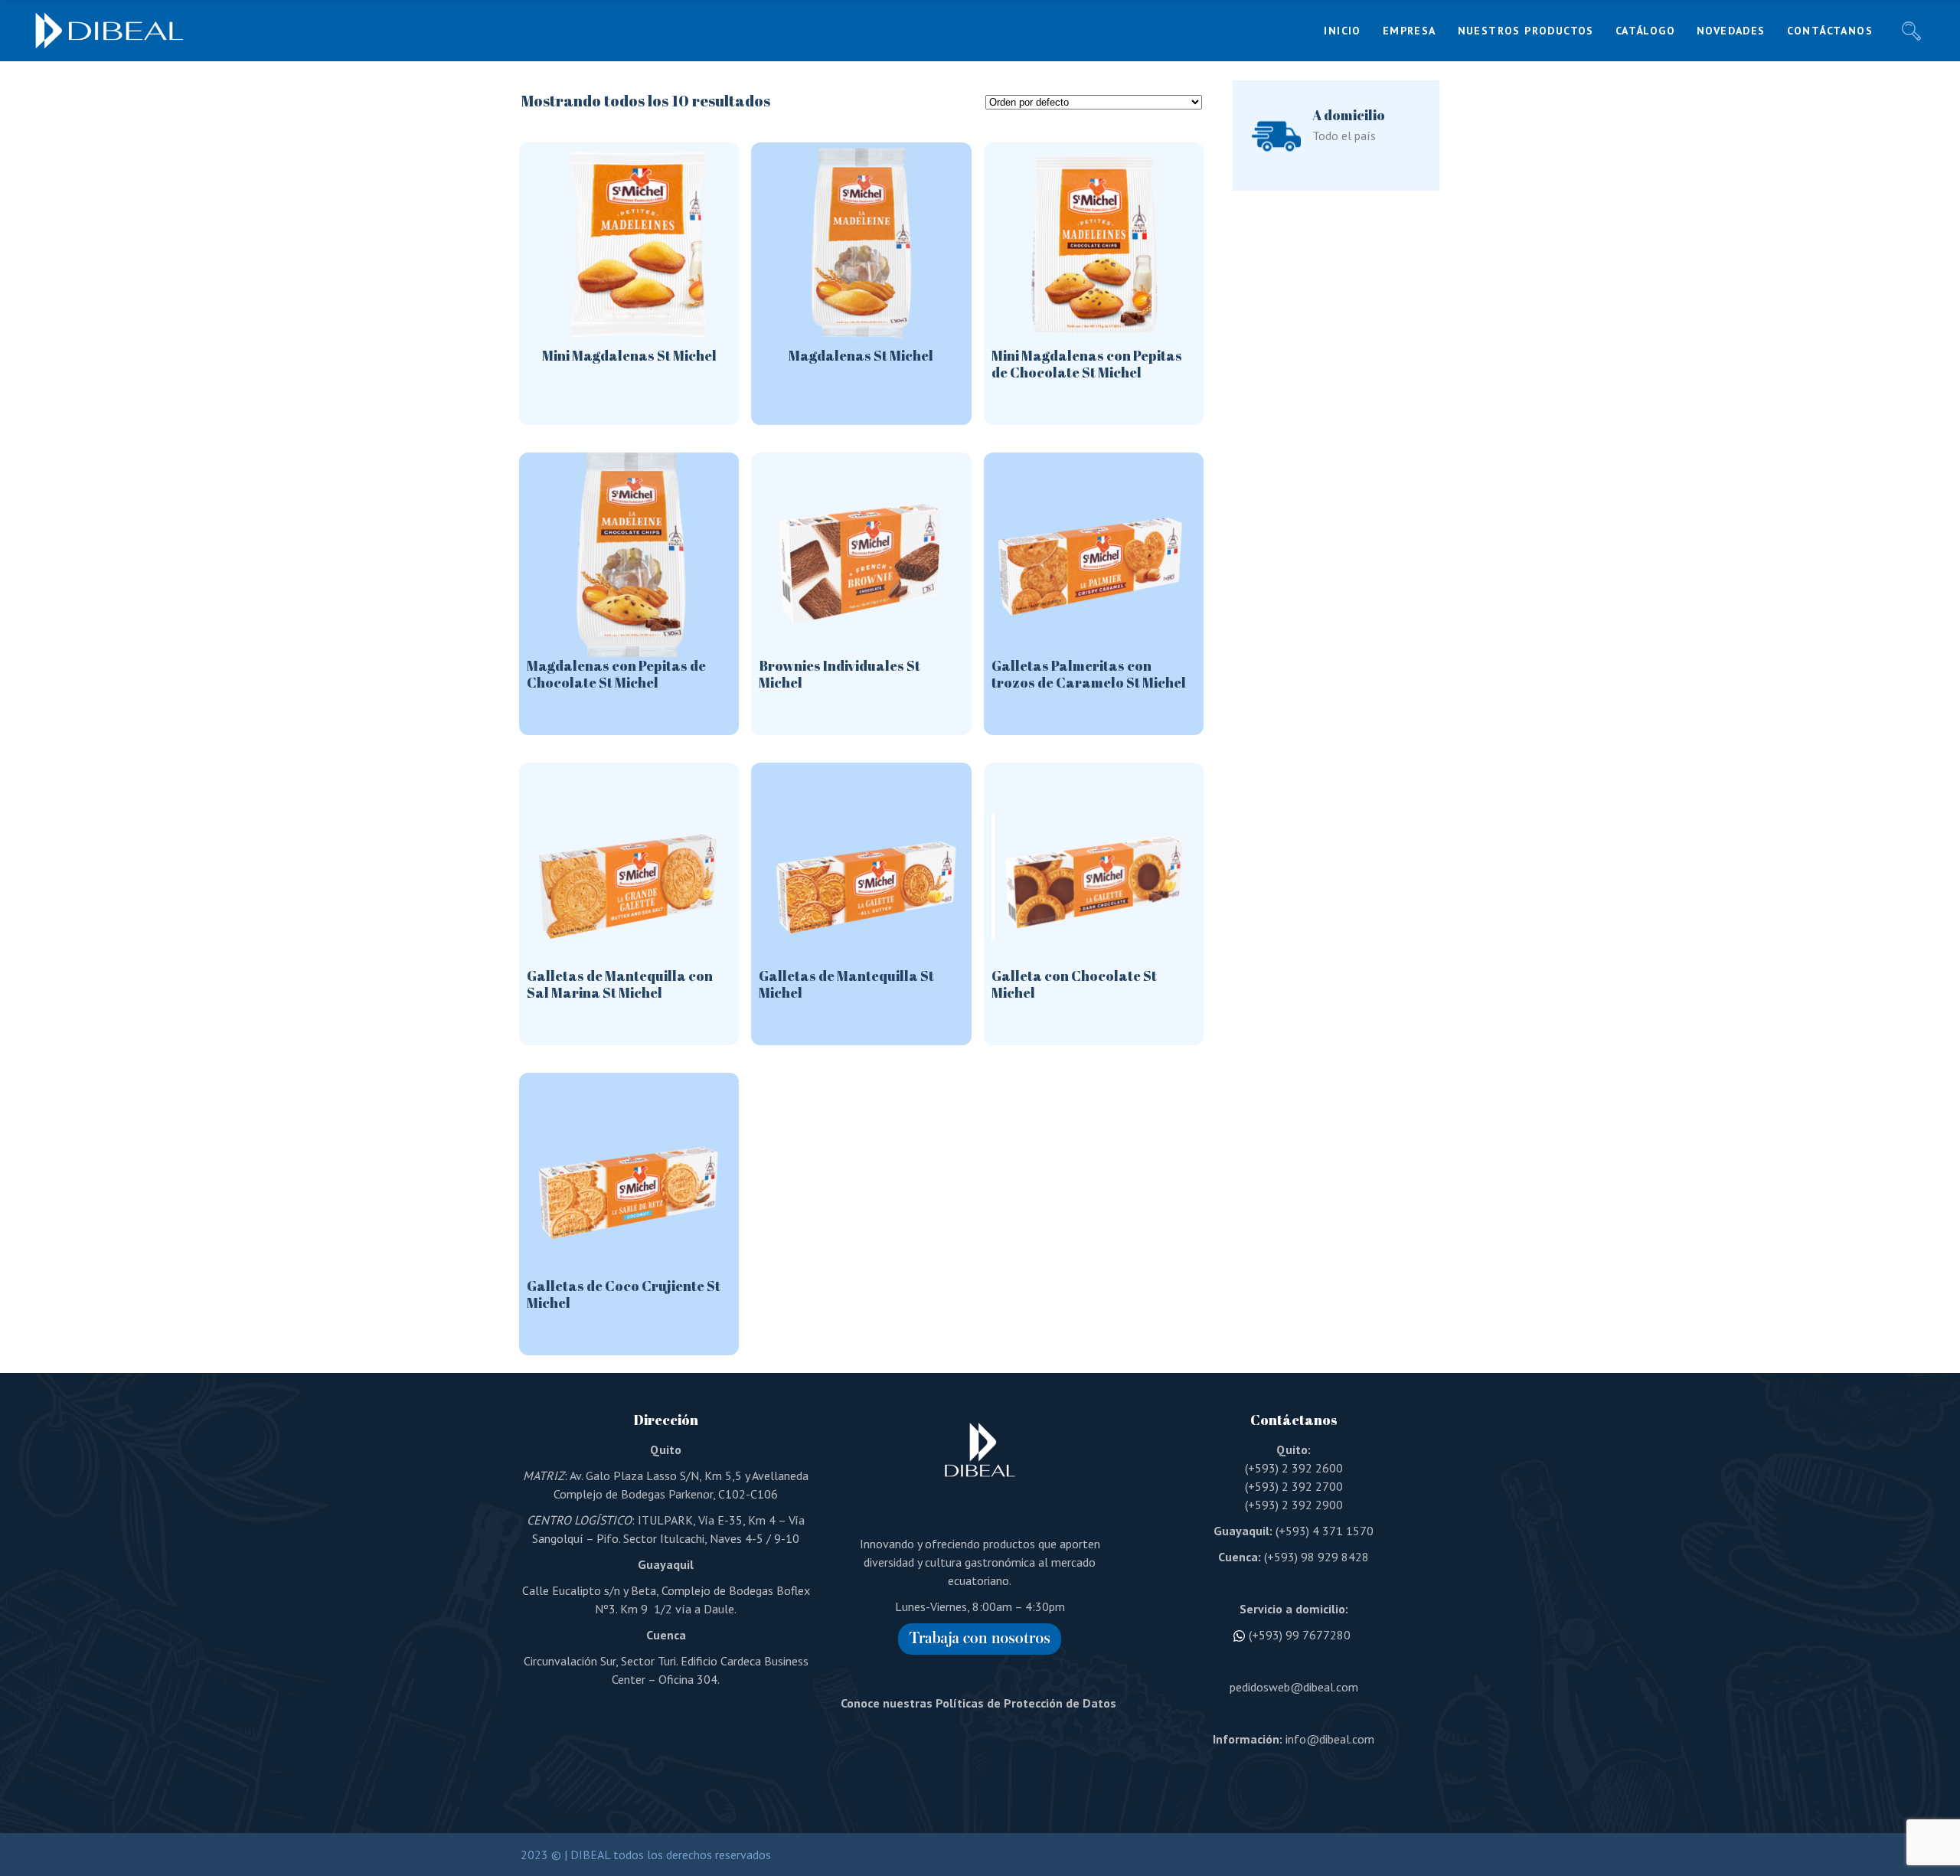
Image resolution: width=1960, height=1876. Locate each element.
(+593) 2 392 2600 (1294, 1468)
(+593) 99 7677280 (1300, 1635)
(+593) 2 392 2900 (1294, 1505)
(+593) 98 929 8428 (1316, 1557)
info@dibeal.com (1330, 1739)
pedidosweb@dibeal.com (1294, 1687)
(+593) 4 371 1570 (1325, 1531)
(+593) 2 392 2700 (1294, 1486)
